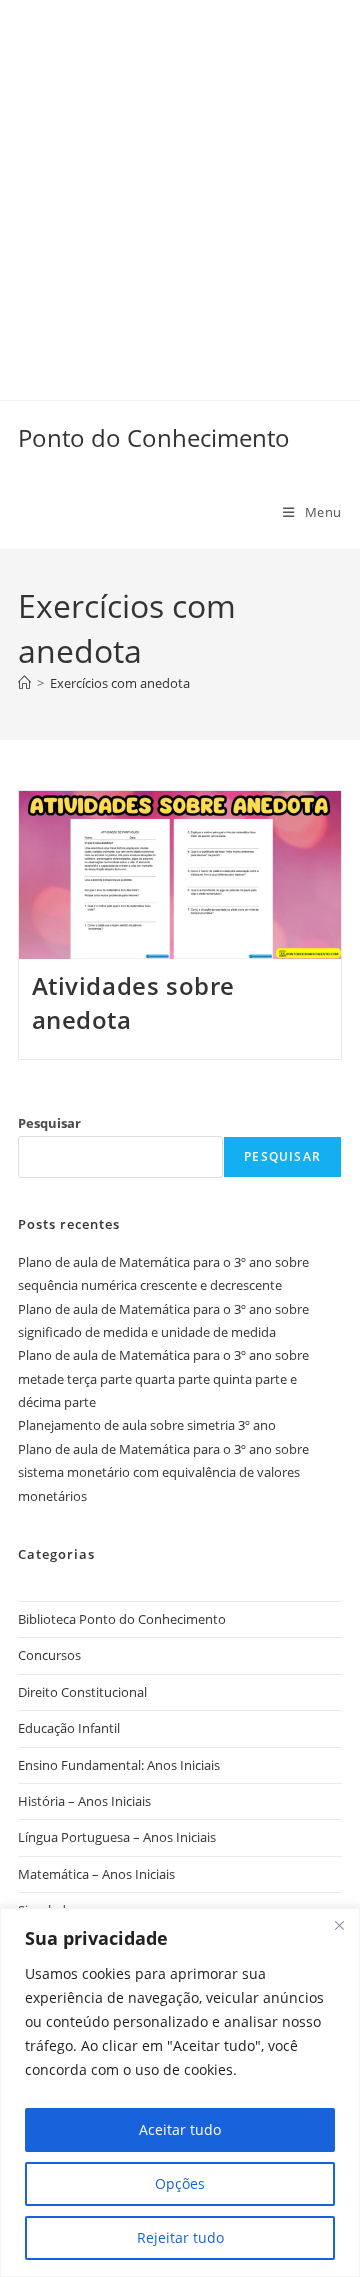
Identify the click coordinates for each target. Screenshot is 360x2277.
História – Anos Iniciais (84, 1801)
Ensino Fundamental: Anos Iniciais (119, 1765)
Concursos (49, 1655)
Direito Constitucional (82, 1692)
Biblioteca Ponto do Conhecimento (122, 1619)
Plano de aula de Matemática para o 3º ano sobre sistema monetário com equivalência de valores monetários (163, 1472)
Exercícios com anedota (120, 683)
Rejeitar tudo (180, 2237)
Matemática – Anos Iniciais (96, 1874)
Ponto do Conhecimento (154, 437)
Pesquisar (49, 1123)
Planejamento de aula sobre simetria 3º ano (147, 1425)
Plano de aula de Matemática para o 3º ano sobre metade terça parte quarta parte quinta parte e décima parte (163, 1378)
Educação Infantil (69, 1728)
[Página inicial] (24, 683)
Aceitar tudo (180, 2129)
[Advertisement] (180, 180)
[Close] (339, 1925)
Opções (180, 2183)
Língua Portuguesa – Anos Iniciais (117, 1837)
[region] (180, 2092)
